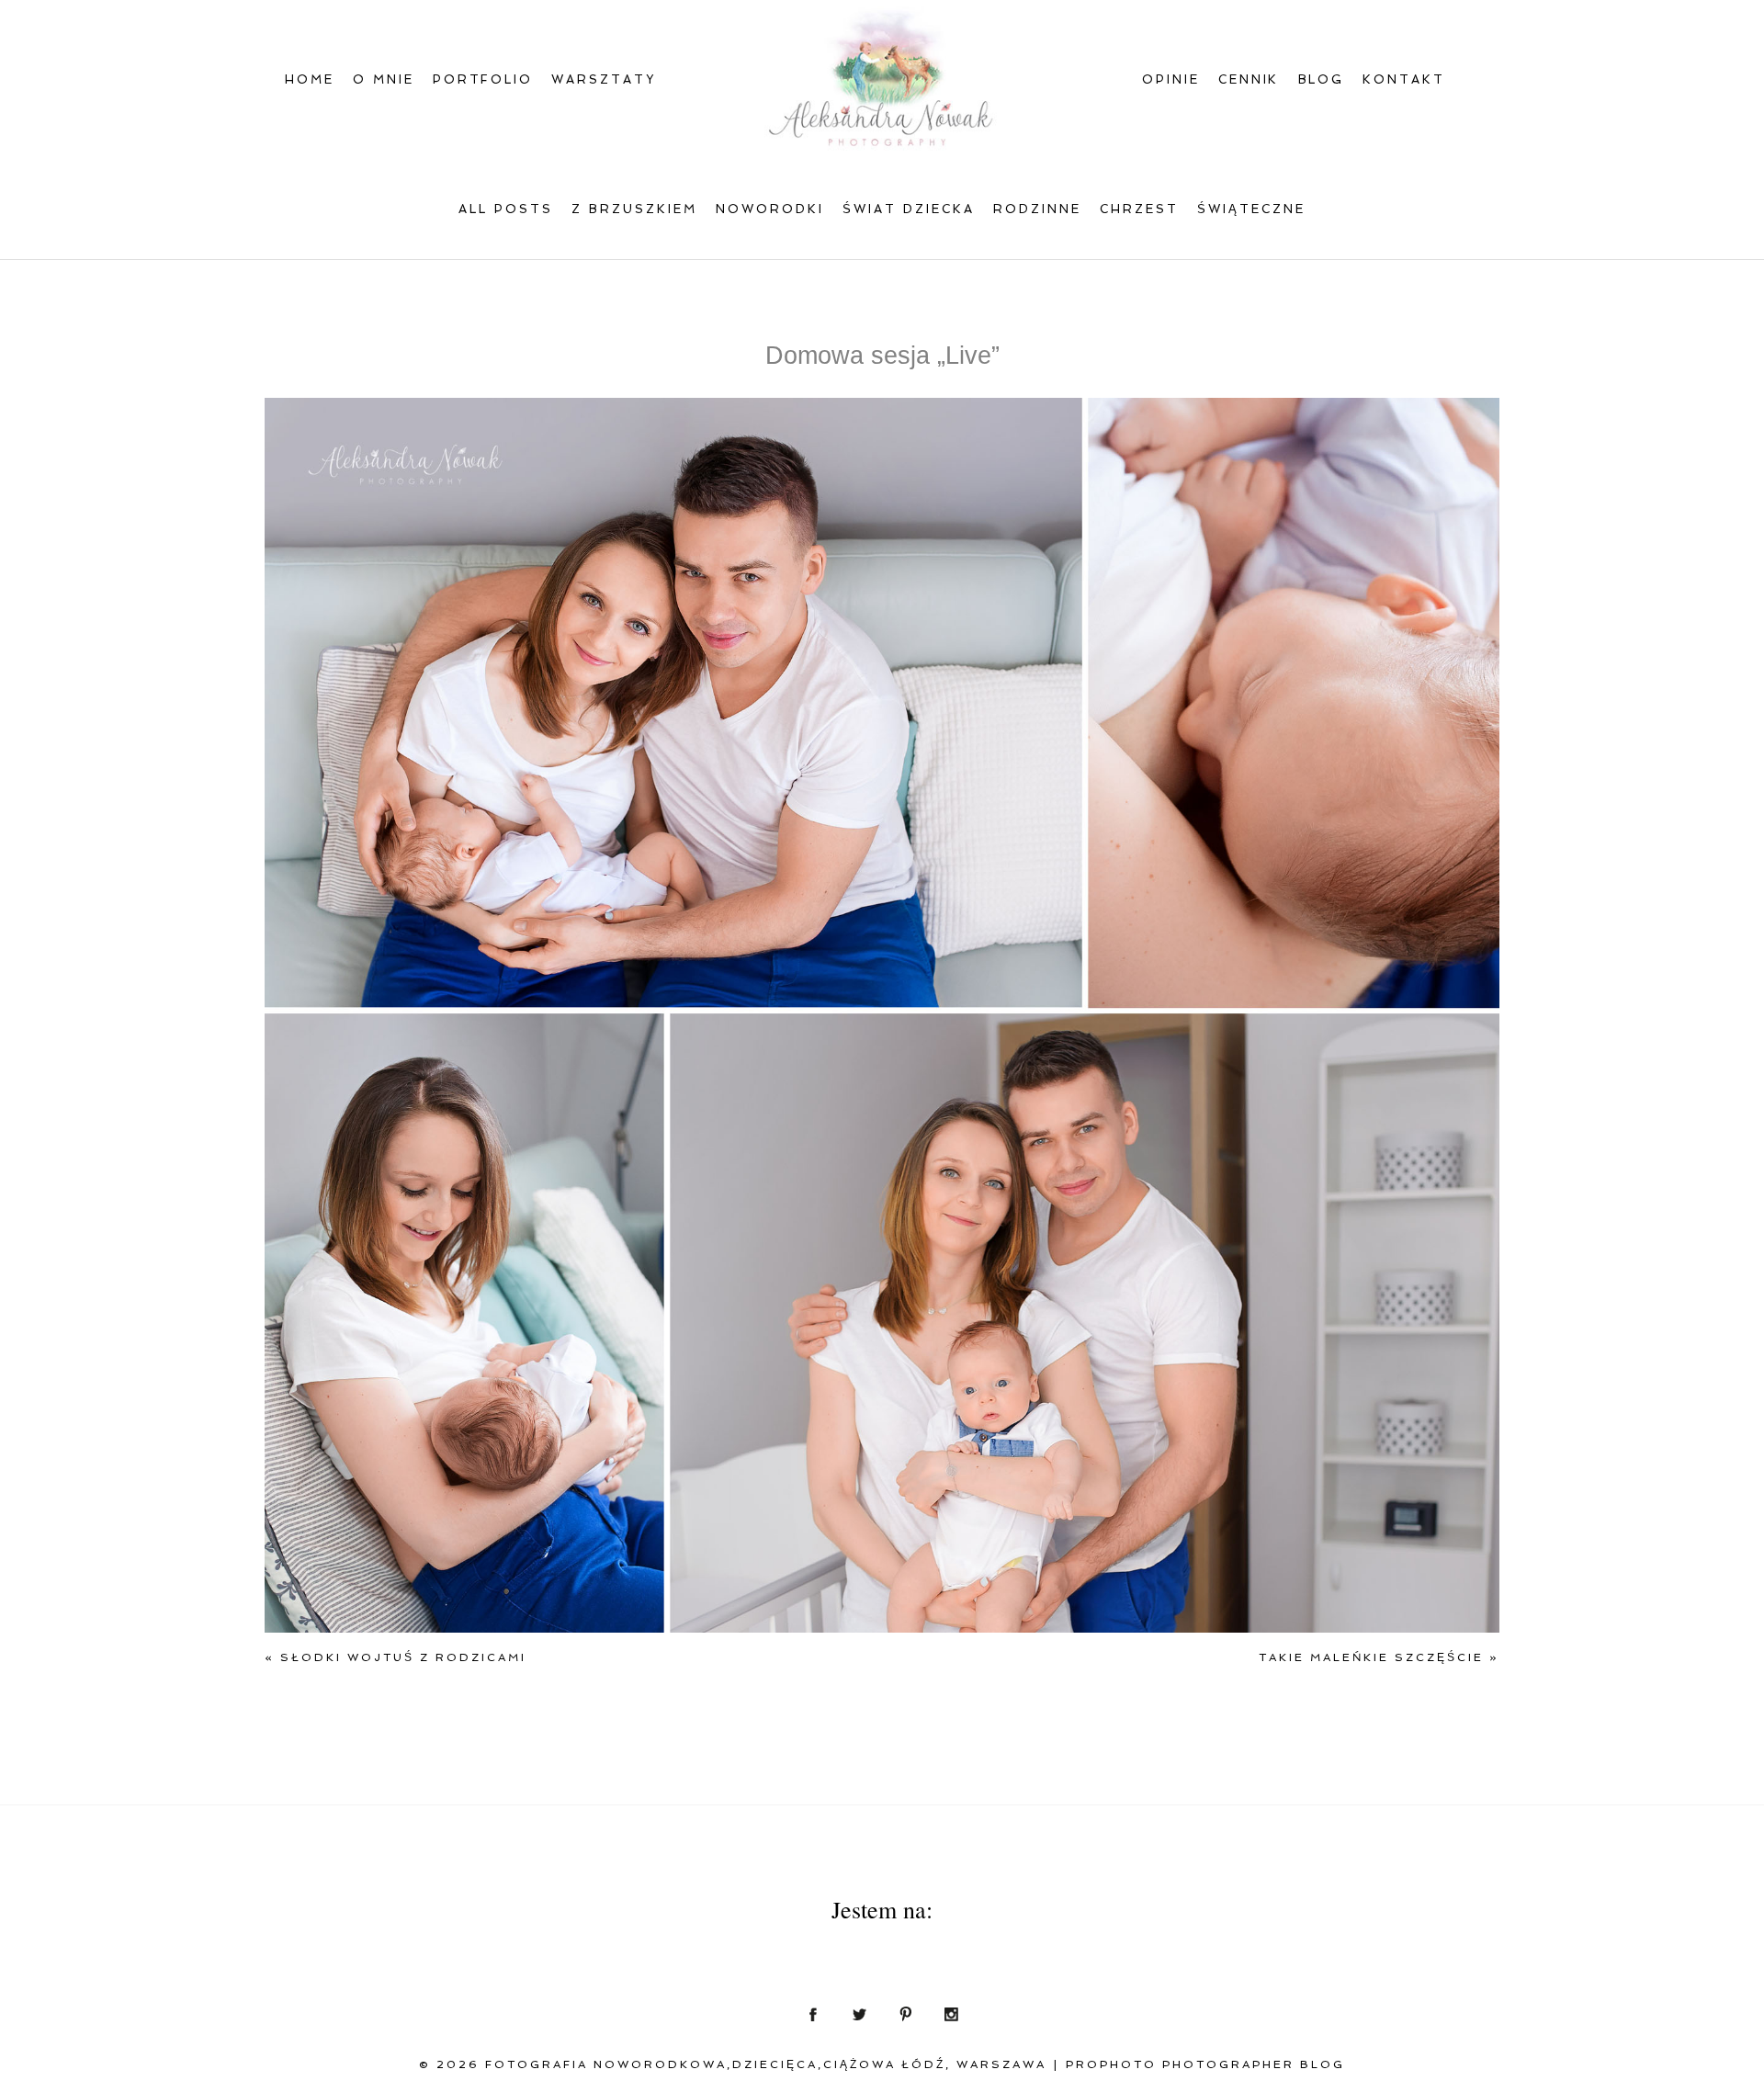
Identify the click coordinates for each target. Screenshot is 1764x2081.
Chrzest (1139, 209)
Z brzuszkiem (634, 209)
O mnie (384, 79)
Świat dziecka (909, 209)
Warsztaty (604, 79)
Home (310, 79)
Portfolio (483, 79)
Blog (1322, 79)
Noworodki (770, 209)
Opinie (1171, 79)
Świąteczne (1251, 209)
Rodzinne (1037, 209)
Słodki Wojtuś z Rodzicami (396, 1657)
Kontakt (1404, 79)
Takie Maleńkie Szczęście (1379, 1657)
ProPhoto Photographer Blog (1205, 2064)
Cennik (1249, 79)
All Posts (506, 209)
